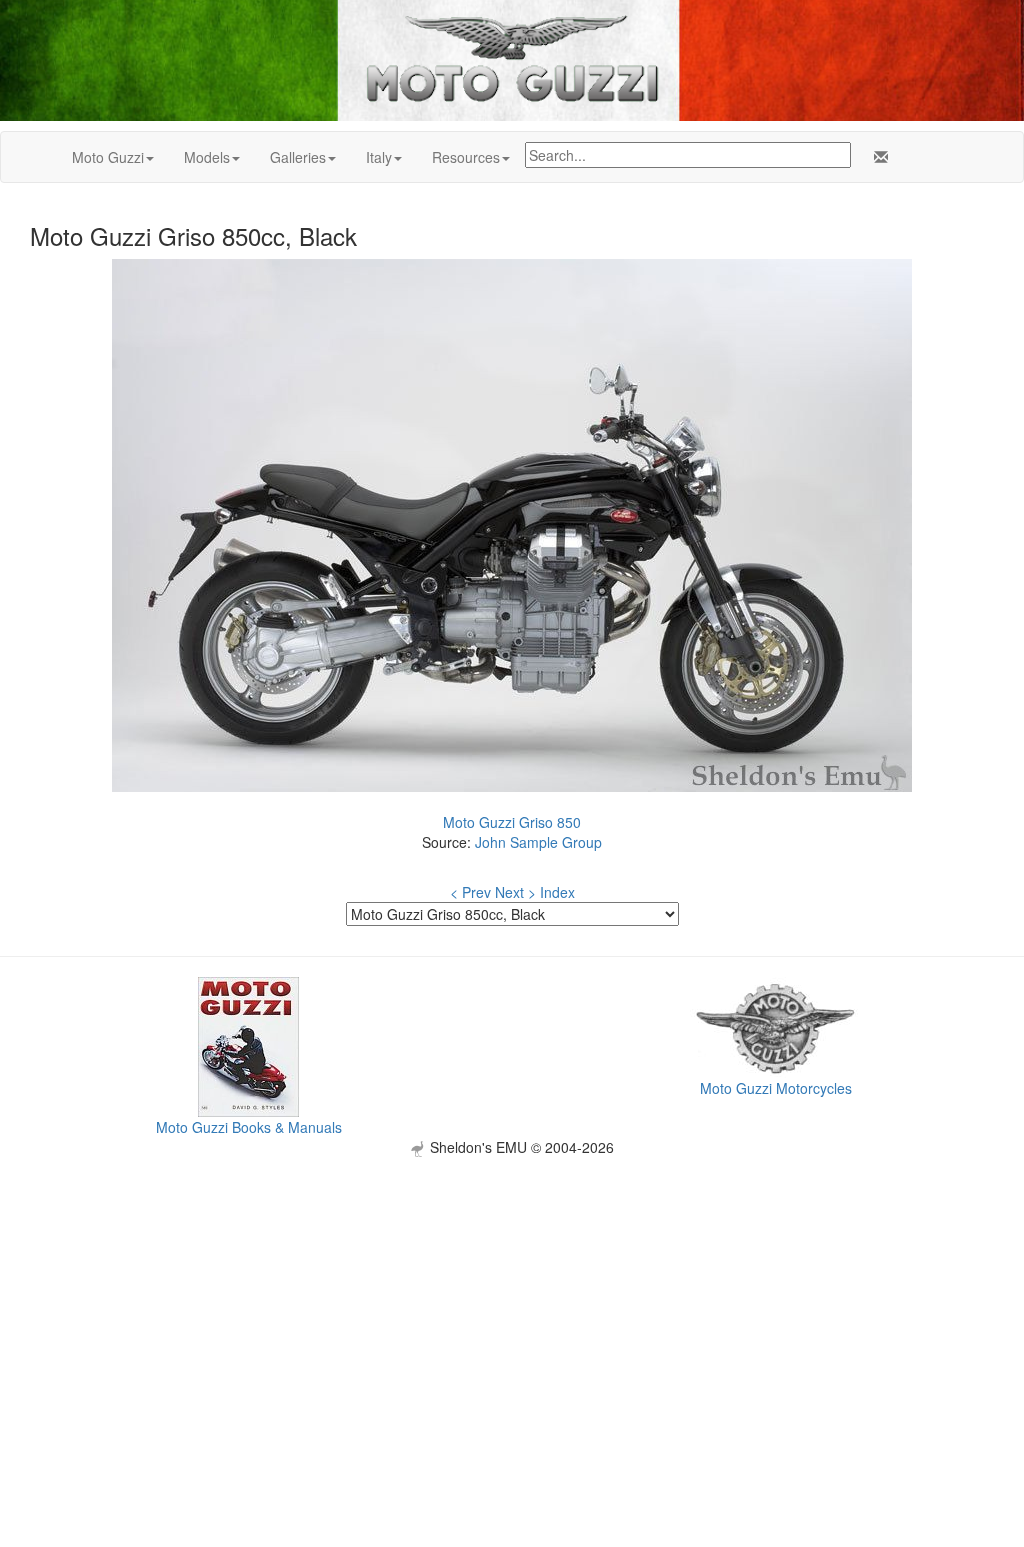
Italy (379, 157)
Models (207, 157)
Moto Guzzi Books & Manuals (249, 1127)
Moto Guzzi (108, 157)
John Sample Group (538, 842)
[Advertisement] (512, 1297)
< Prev (470, 892)
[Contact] (877, 157)
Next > (515, 892)
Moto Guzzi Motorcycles (776, 1088)
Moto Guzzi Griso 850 (512, 822)
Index (557, 892)
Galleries (298, 157)
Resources (466, 157)
